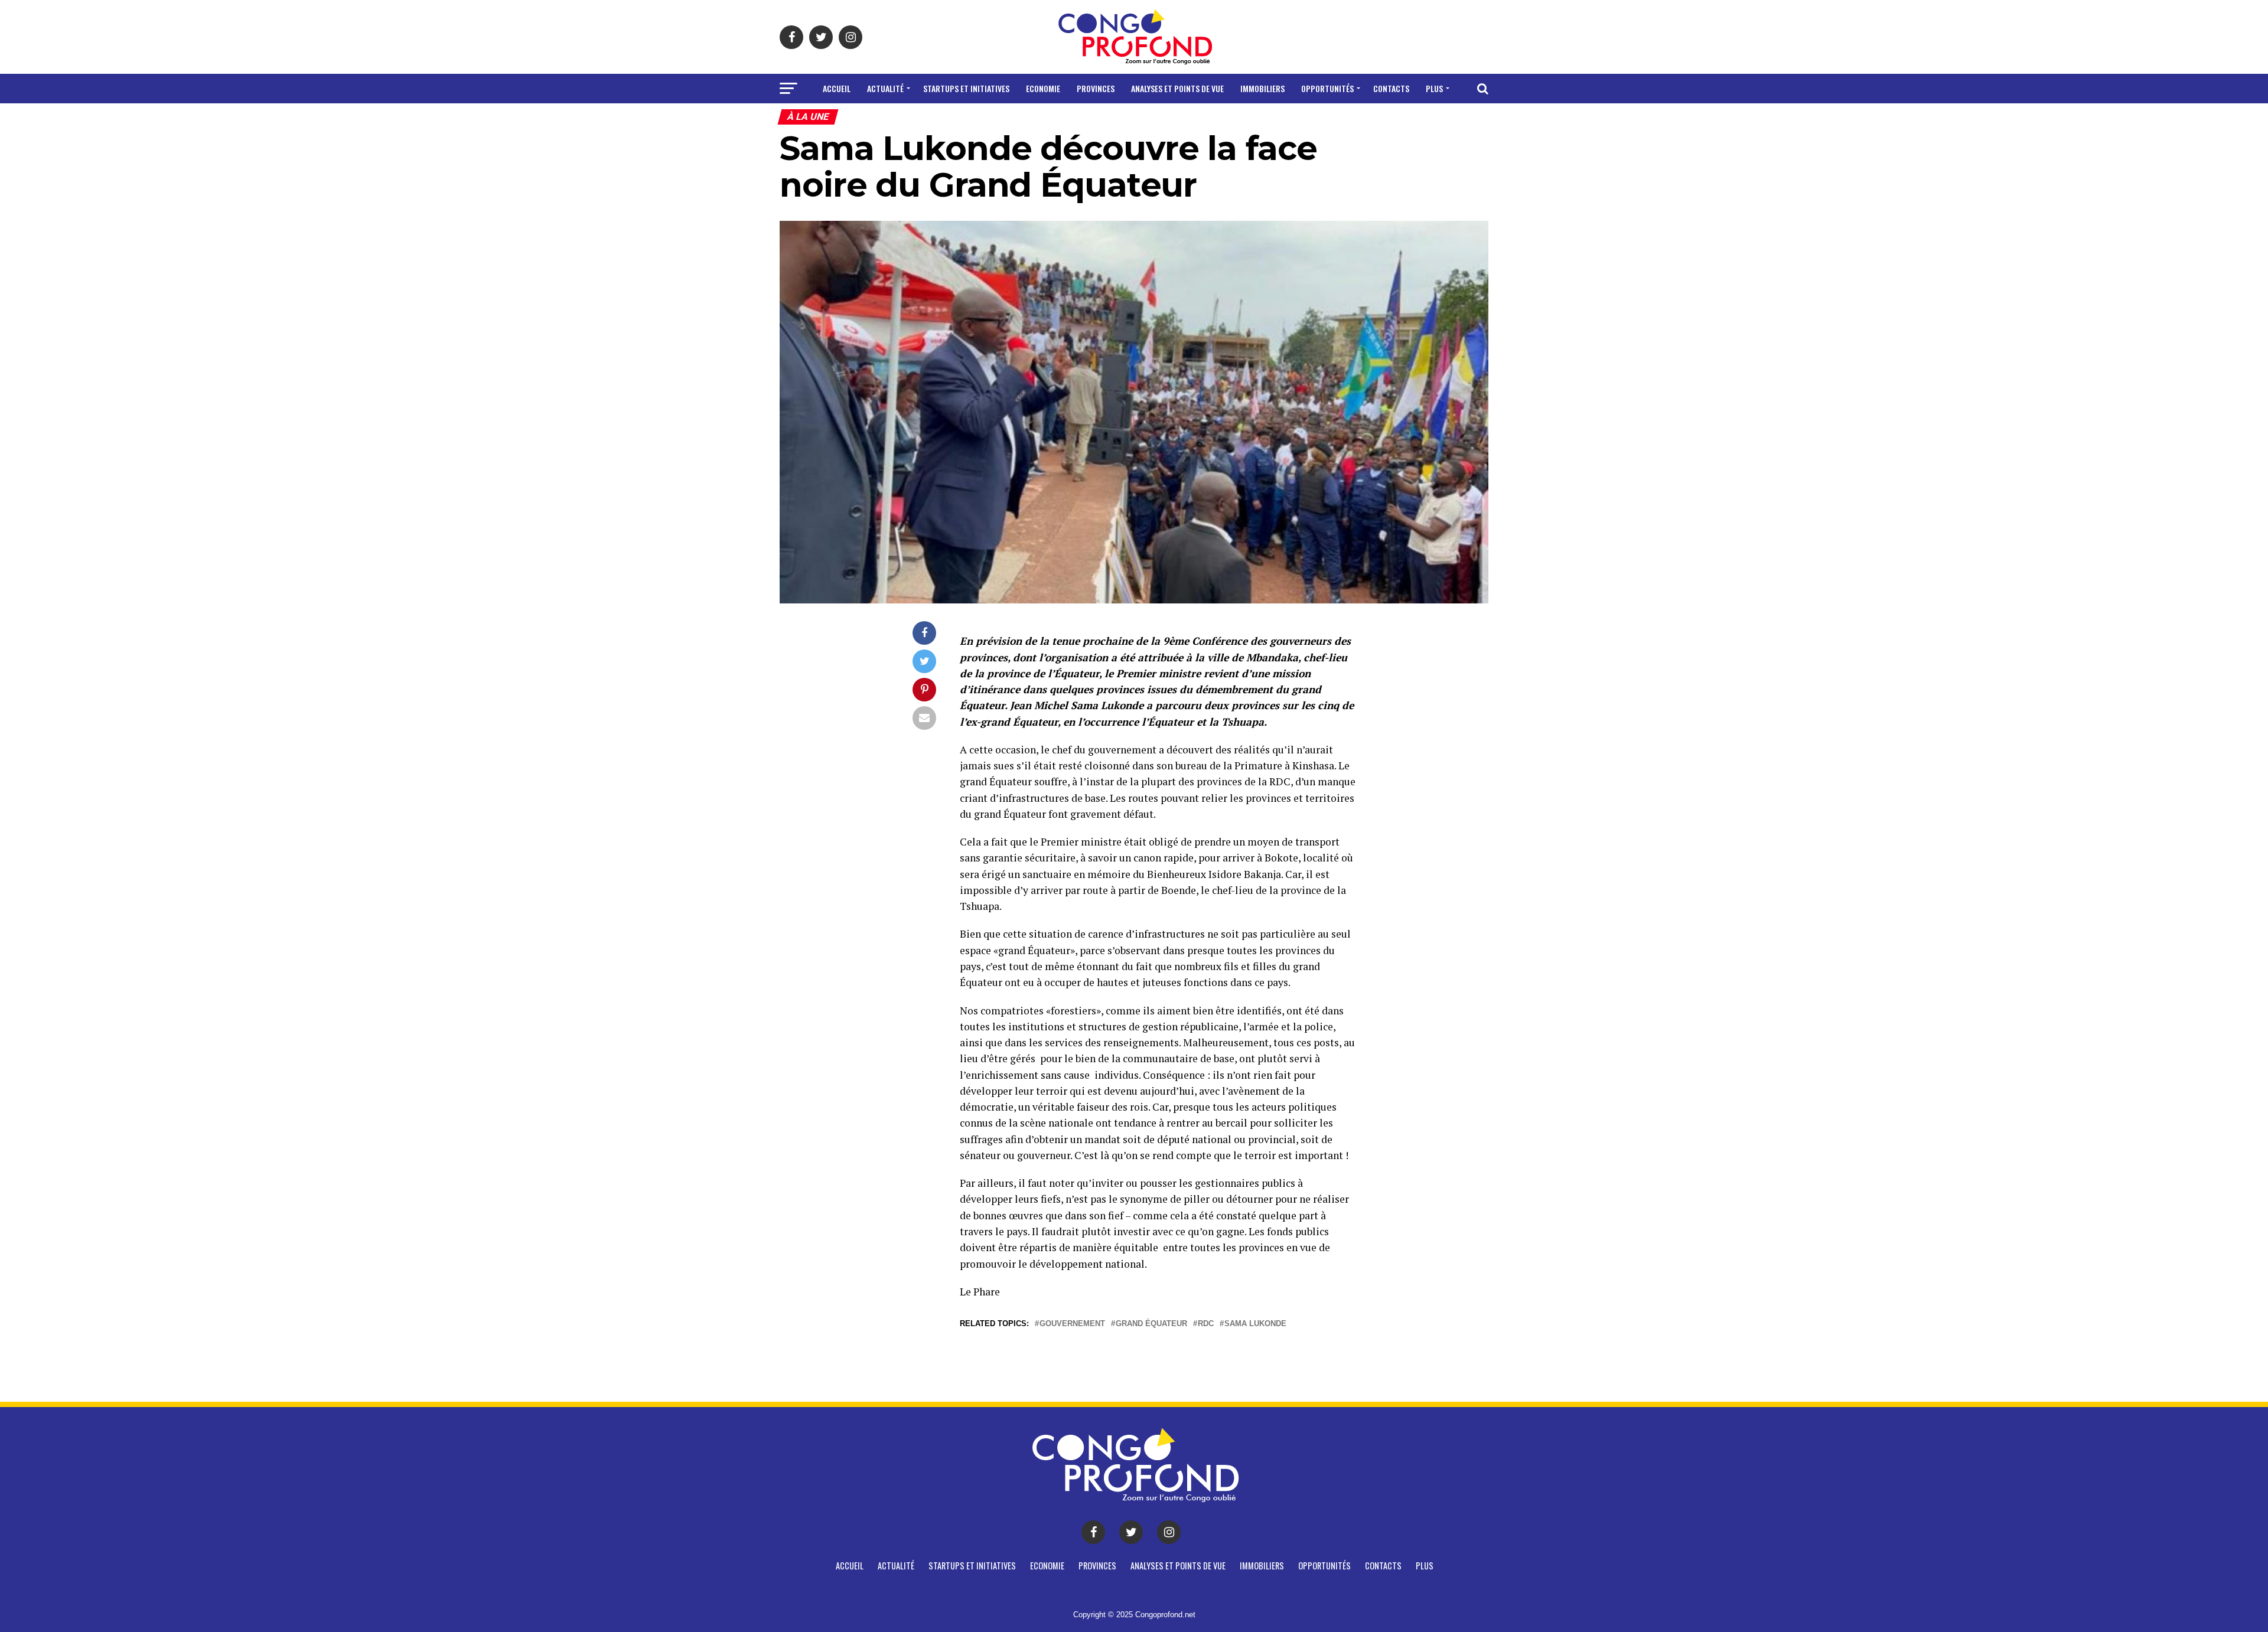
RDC (1206, 1324)
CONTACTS (1391, 88)
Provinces (1096, 88)
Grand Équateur (1151, 1324)
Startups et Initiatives (966, 88)
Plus (1434, 88)
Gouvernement (1072, 1324)
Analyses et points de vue (1177, 88)
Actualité (885, 88)
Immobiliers (1262, 88)
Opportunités (1327, 88)
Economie (1043, 88)
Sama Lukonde (1255, 1324)
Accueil (837, 88)
